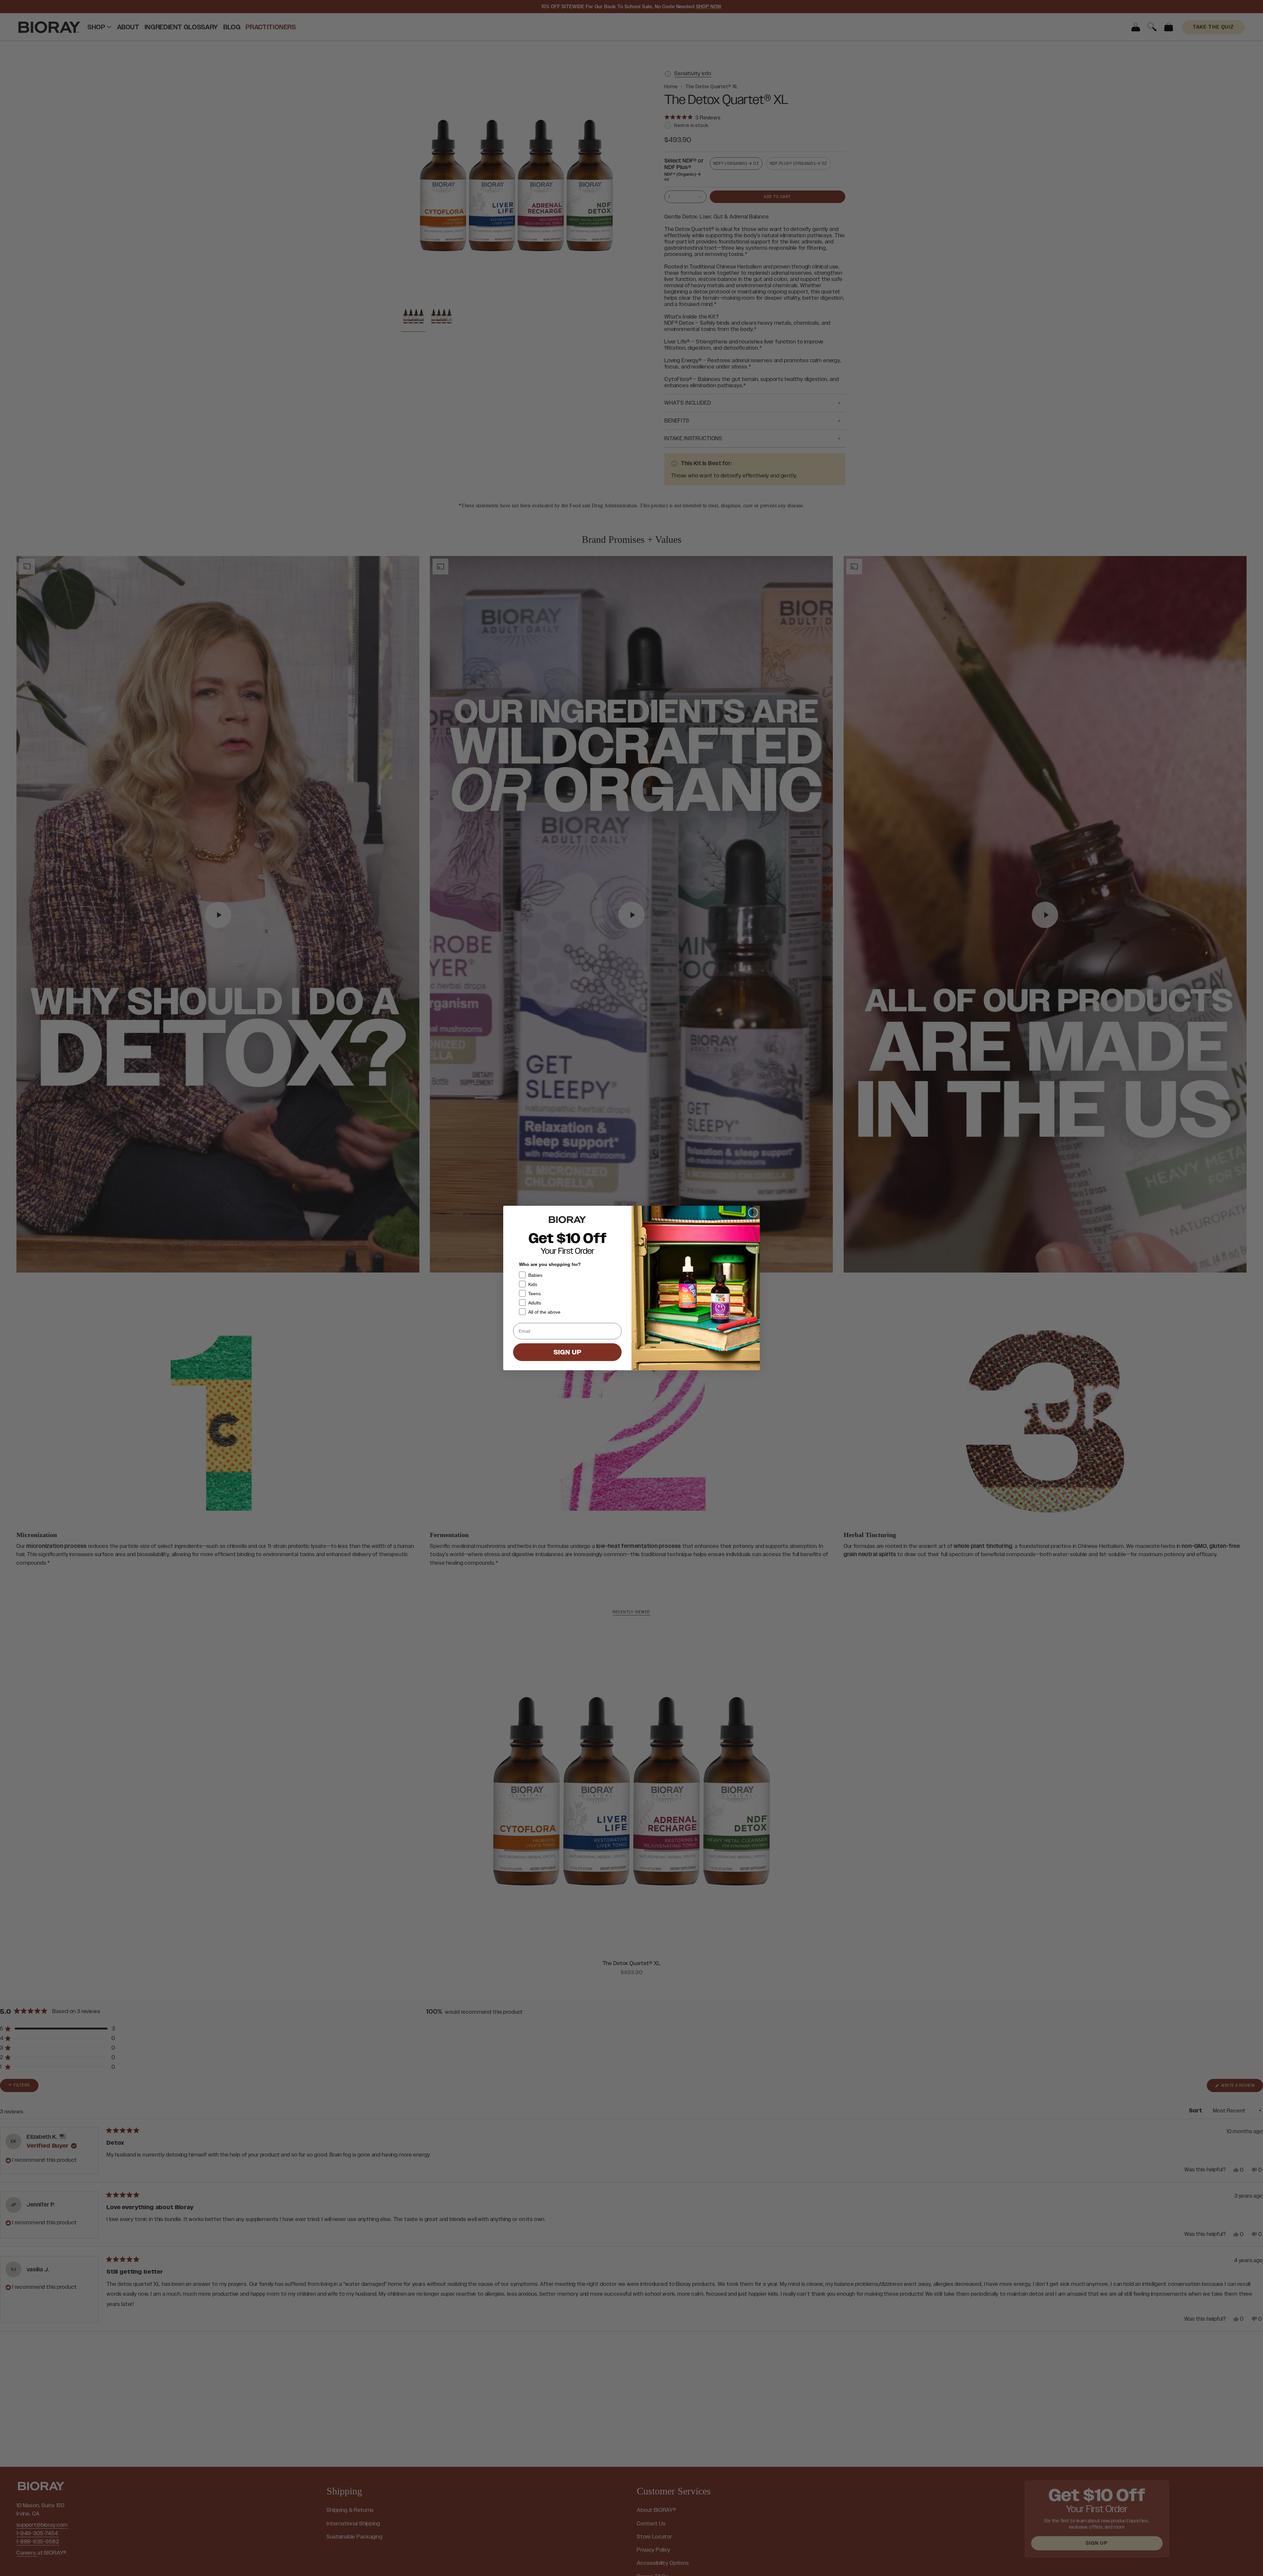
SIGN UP (568, 1352)
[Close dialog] (753, 1212)
